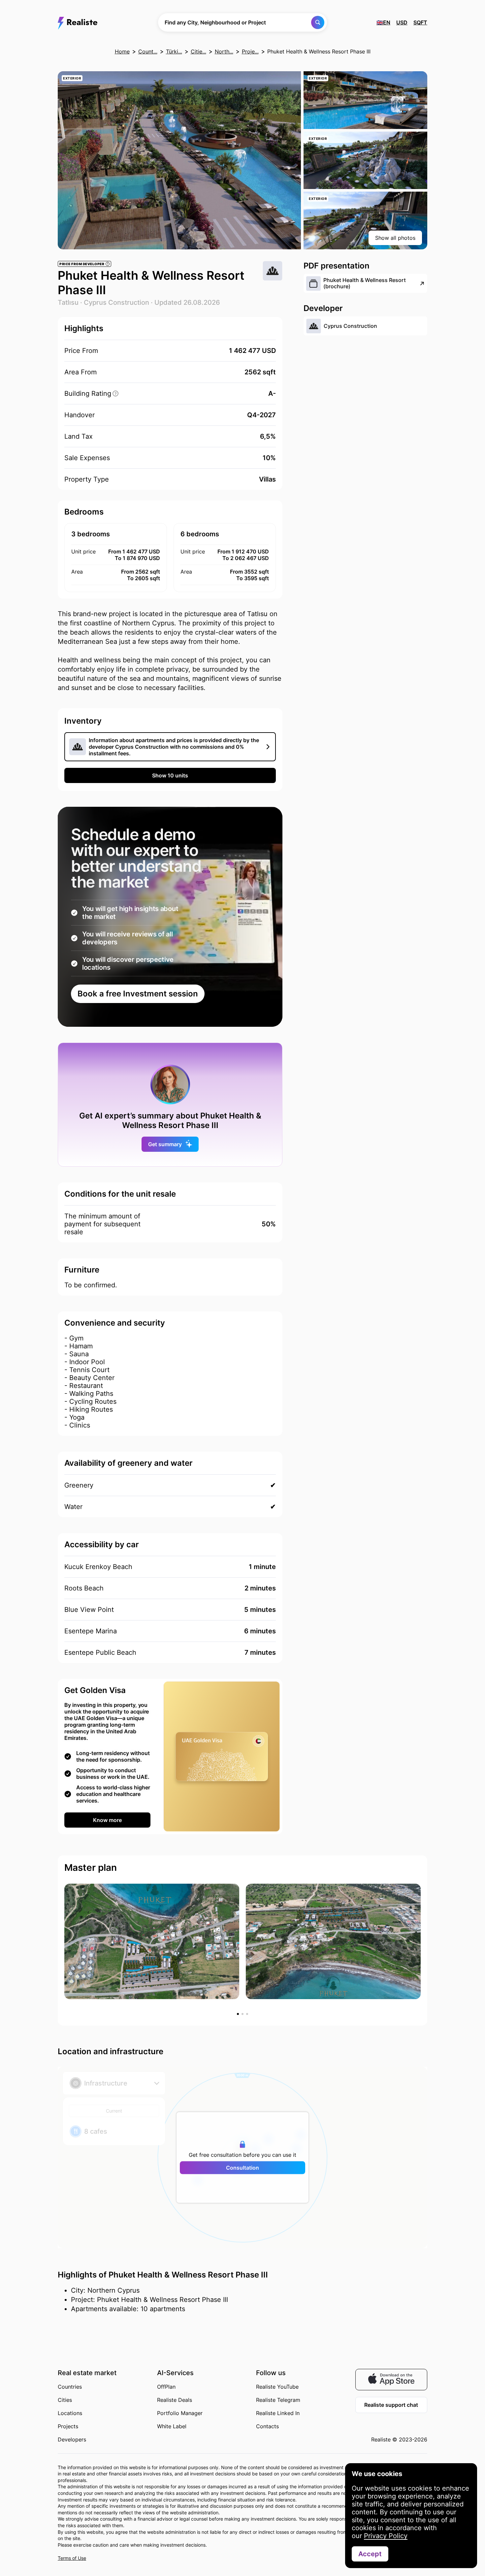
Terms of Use (72, 2558)
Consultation (242, 2168)
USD (402, 22)
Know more (107, 1820)
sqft (420, 22)
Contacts (267, 2426)
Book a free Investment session (138, 994)
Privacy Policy (386, 2536)
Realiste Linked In (278, 2413)
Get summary (165, 1144)
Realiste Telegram (278, 2400)
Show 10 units (170, 775)
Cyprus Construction (116, 302)
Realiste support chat (391, 2405)
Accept (370, 2554)
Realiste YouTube (277, 2387)
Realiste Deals (175, 2400)
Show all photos (395, 238)
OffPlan (166, 2387)
